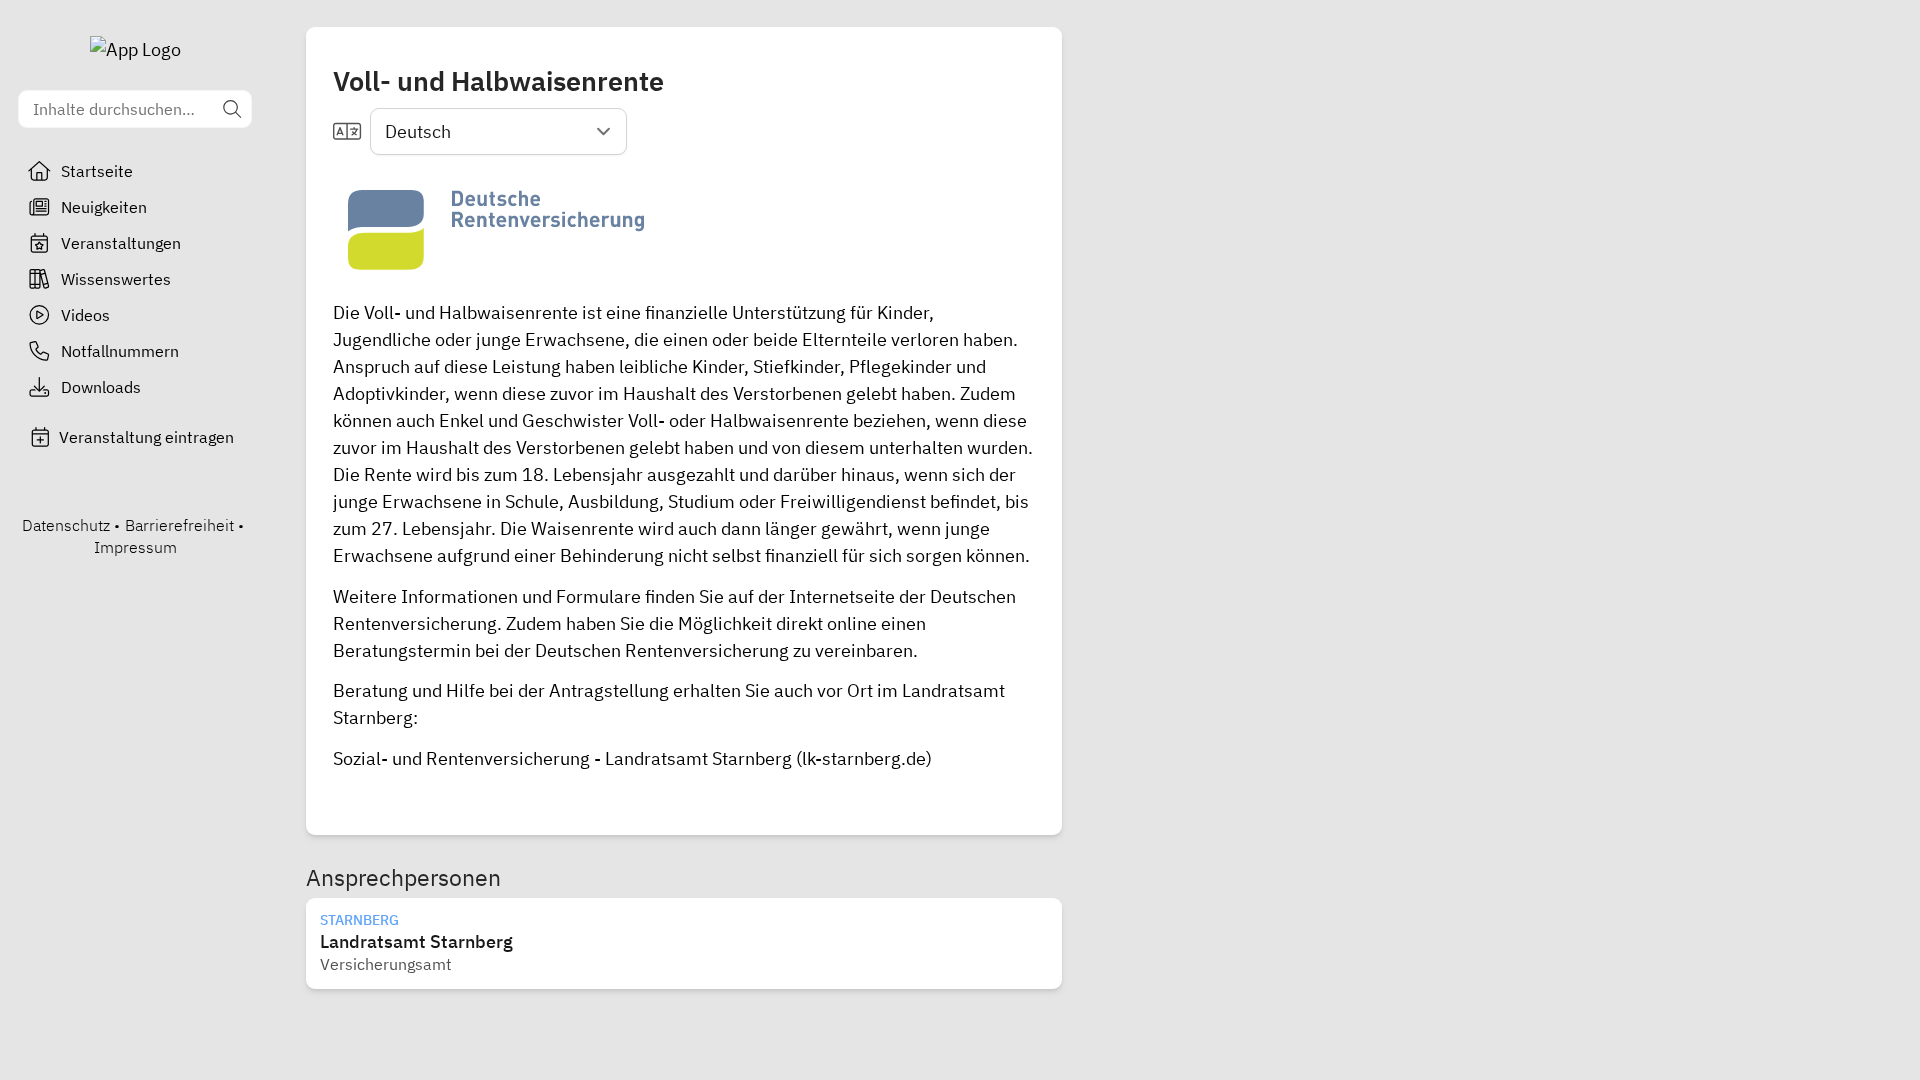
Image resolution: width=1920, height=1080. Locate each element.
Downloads (101, 387)
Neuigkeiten (104, 207)
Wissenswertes (116, 279)
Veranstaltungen (121, 243)
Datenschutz (66, 525)
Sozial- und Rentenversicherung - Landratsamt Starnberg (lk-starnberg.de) (632, 758)
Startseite (97, 171)
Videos (85, 315)
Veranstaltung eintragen (146, 437)
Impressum (135, 547)
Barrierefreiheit (179, 525)
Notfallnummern (120, 351)
